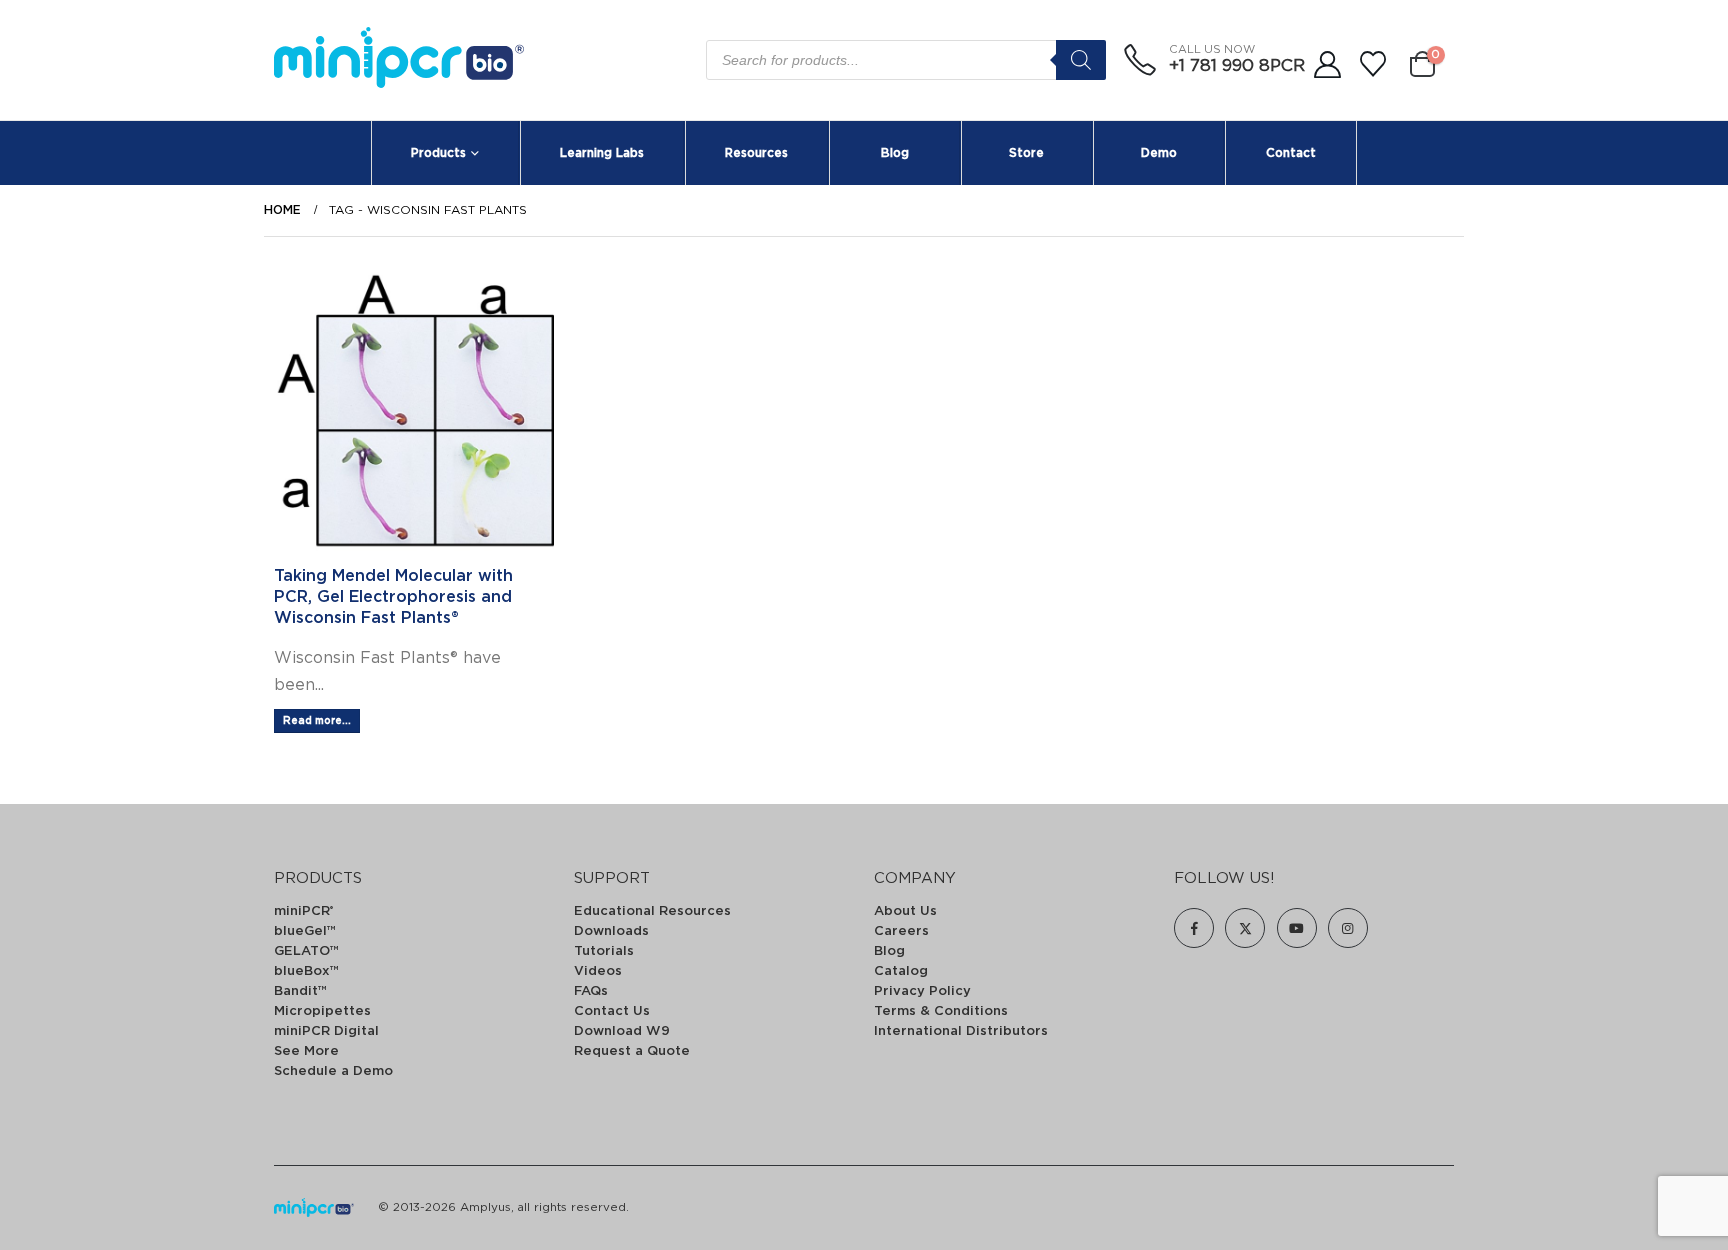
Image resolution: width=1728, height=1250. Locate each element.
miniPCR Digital (326, 1031)
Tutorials (604, 951)
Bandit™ (300, 991)
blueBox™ (306, 971)
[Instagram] (1348, 928)
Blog (895, 153)
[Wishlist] (1373, 65)
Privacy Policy (922, 991)
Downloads (611, 931)
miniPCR (303, 911)
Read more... (317, 721)
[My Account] (1327, 65)
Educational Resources (652, 911)
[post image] (414, 412)
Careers (901, 931)
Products (438, 153)
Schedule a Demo (333, 1071)
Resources (756, 153)
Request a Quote (632, 1051)
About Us (905, 911)
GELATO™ (306, 951)
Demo (1159, 153)
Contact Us (612, 1011)
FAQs (591, 991)
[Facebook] (1194, 928)
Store (1026, 153)
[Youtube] (1297, 928)
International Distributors (961, 1031)
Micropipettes (322, 1011)
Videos (598, 971)
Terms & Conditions (941, 1011)
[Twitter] (1245, 928)
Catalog (901, 971)
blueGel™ (305, 931)
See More (306, 1051)
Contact (1291, 153)
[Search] (1081, 60)
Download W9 (622, 1031)
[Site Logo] (399, 60)
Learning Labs (602, 153)
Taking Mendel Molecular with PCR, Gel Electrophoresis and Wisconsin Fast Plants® (393, 597)
